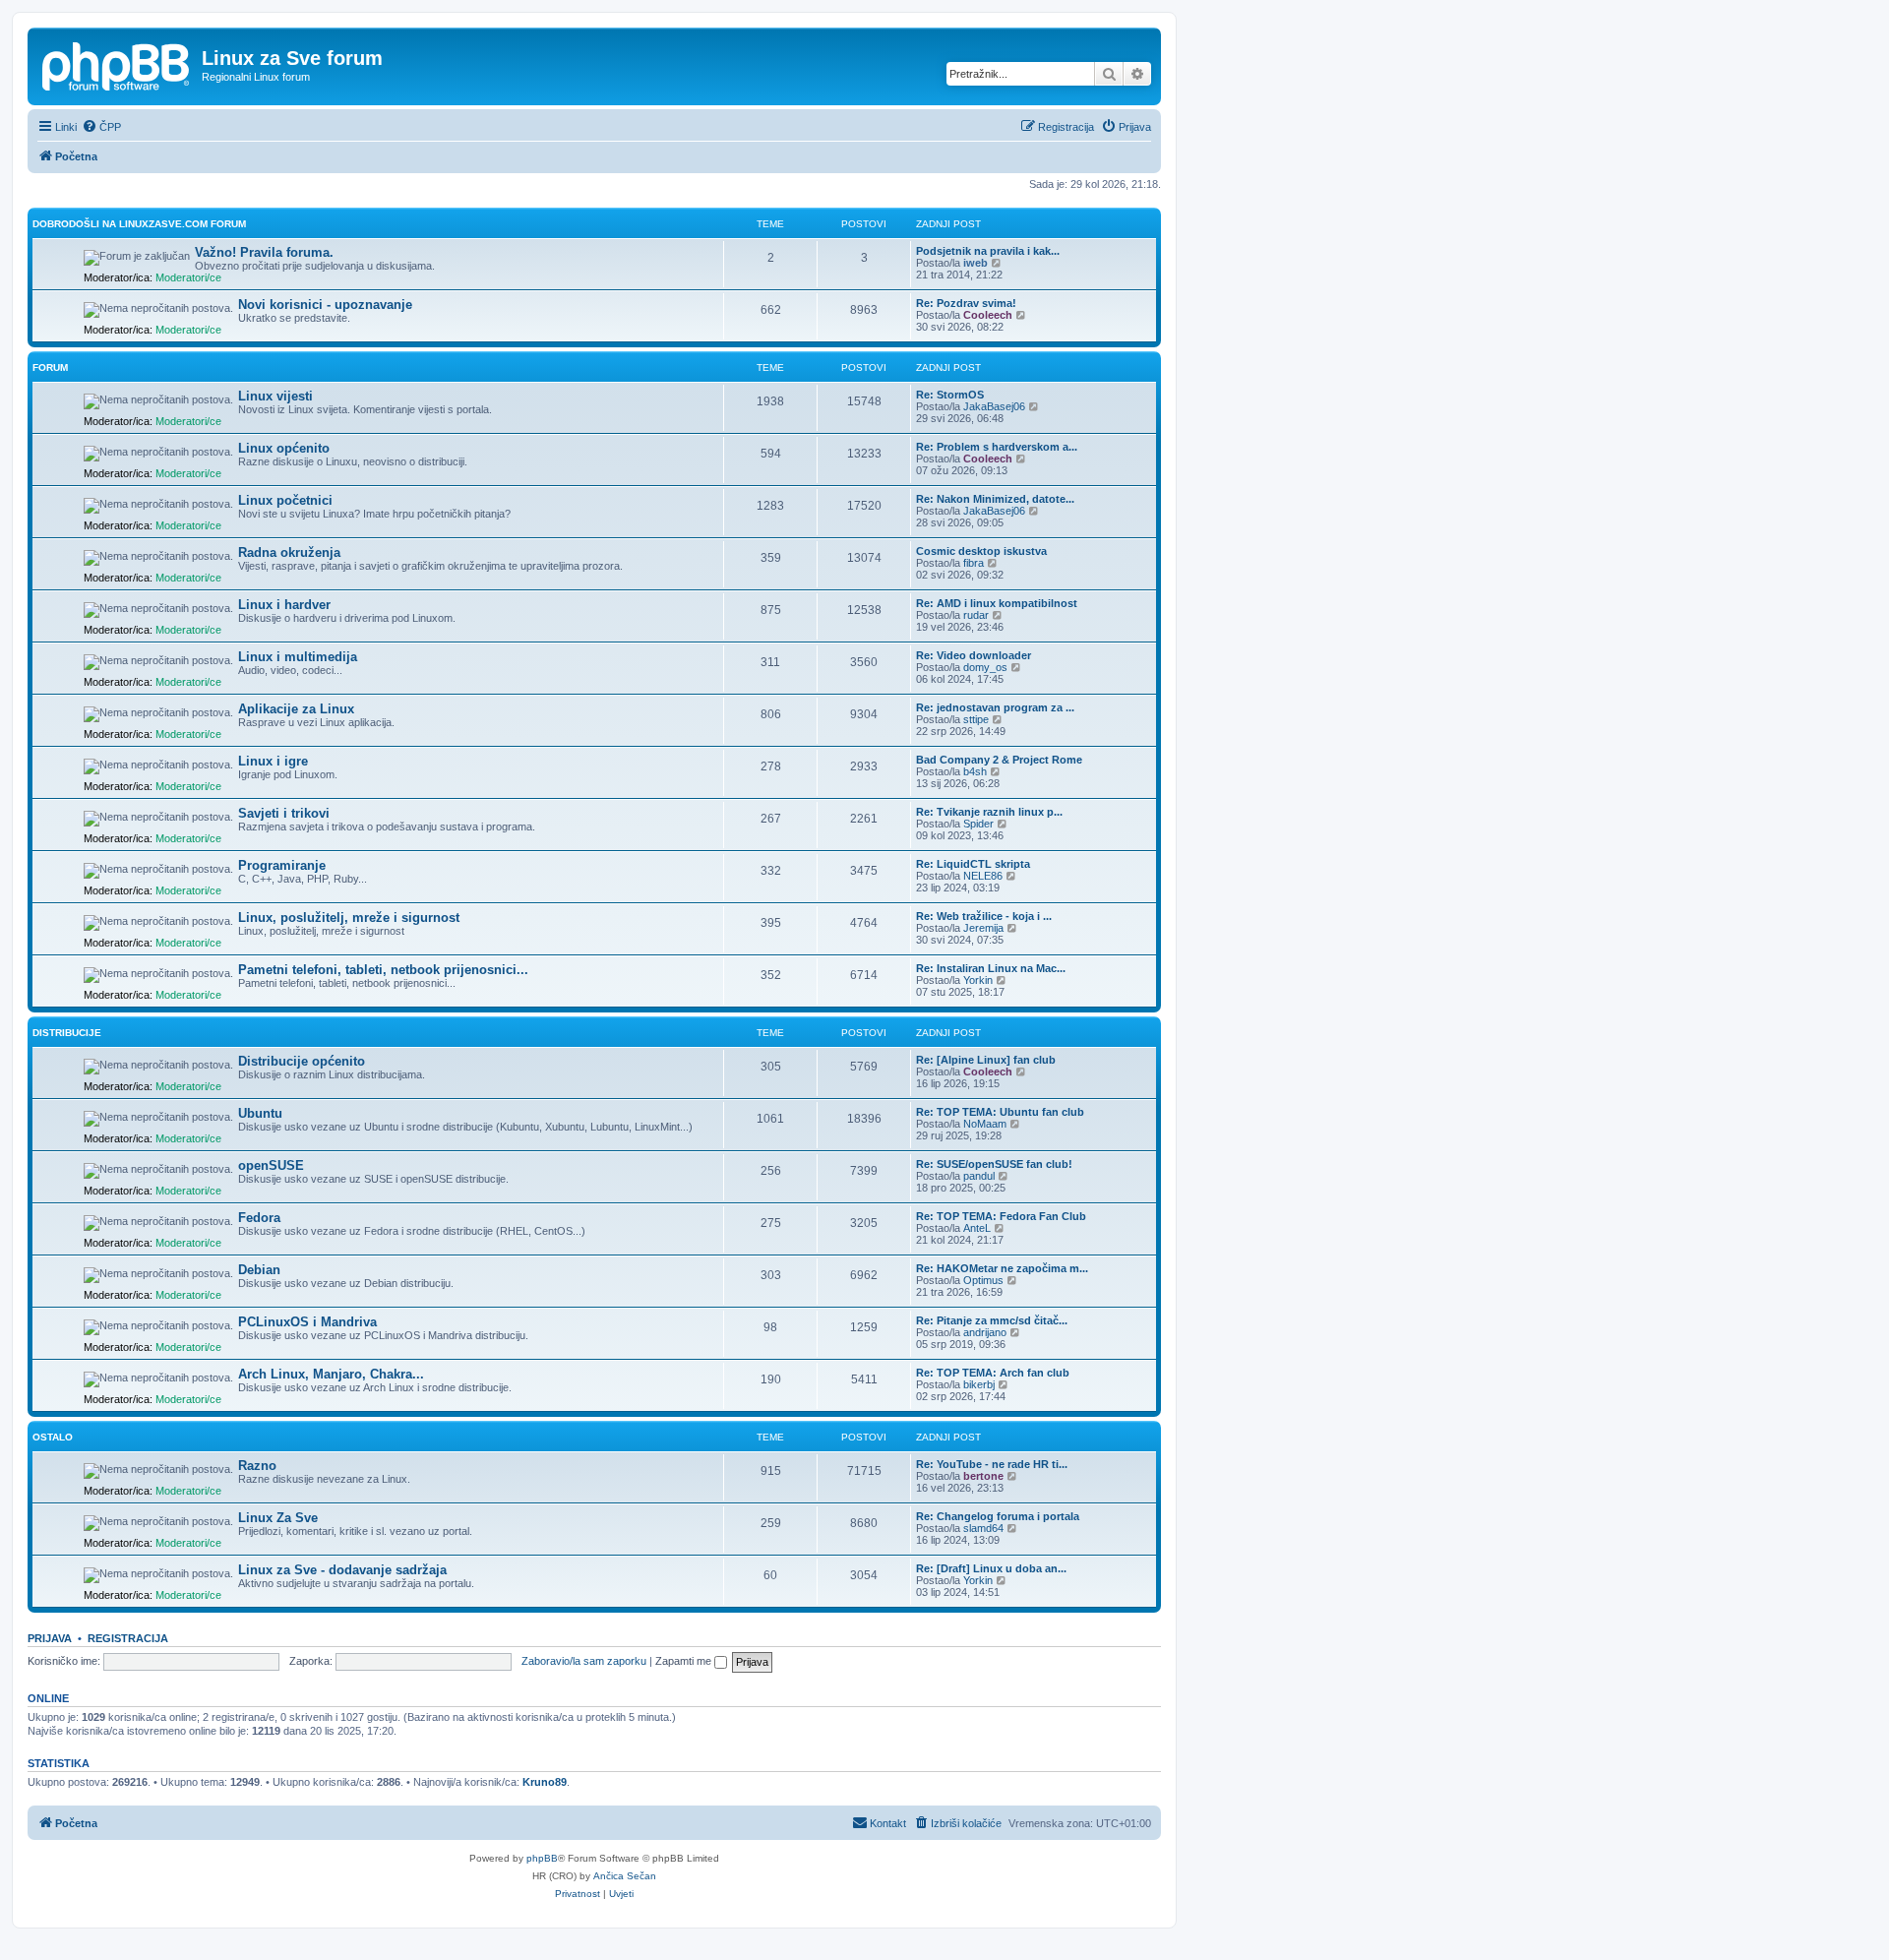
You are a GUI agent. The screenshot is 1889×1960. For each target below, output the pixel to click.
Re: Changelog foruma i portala (998, 1516)
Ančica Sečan (625, 1876)
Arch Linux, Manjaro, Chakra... (331, 1374)
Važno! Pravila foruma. (264, 252)
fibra (974, 563)
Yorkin (978, 980)
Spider (978, 824)
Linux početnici (285, 500)
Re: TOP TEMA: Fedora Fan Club (1001, 1216)
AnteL (977, 1228)
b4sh (975, 771)
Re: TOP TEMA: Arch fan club (993, 1373)
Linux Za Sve (278, 1518)
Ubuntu (260, 1113)
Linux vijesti (275, 396)
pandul (979, 1176)
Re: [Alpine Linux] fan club (986, 1060)
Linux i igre (273, 761)
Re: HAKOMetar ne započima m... (1002, 1268)
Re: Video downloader (974, 655)
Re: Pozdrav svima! (966, 303)
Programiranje (282, 865)
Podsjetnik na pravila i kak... (988, 251)
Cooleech (988, 315)
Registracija (128, 1638)
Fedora (259, 1218)
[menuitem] (101, 127)
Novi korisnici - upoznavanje (325, 305)
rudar (976, 615)
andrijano (985, 1332)
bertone (983, 1476)
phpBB (542, 1858)
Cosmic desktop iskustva (981, 551)
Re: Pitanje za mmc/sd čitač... (992, 1320)
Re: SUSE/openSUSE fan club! (994, 1164)
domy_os (985, 667)
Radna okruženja (289, 552)
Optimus (983, 1280)
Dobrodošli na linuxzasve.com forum (139, 224)
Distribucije (67, 1033)
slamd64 (983, 1528)
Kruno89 (545, 1782)
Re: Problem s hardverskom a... (997, 447)
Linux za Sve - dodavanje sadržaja (342, 1570)
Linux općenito (284, 448)
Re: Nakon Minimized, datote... (995, 499)
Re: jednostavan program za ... (995, 707)
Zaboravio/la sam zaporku (584, 1661)
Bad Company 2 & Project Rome (999, 760)
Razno (257, 1466)
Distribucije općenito (302, 1061)
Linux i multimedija (298, 657)
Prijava (50, 1638)
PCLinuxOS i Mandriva (307, 1322)
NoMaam (985, 1124)
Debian (259, 1270)
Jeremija (983, 928)
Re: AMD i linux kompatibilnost (997, 603)
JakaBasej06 (994, 406)
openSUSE (271, 1165)
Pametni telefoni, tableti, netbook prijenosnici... (383, 970)
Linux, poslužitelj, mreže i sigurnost (349, 918)
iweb (975, 263)
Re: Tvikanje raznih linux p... (989, 812)
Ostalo (53, 1437)
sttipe (976, 719)
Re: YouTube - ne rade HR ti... (992, 1464)
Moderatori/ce (188, 277)
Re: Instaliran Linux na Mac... (991, 968)
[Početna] (117, 64)
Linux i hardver (284, 605)
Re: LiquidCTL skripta (973, 864)
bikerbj (979, 1384)
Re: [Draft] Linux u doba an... (991, 1568)
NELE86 (983, 876)
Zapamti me (685, 1661)
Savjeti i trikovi (284, 813)
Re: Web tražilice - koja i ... (984, 916)
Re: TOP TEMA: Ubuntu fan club (1000, 1112)
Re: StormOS (950, 395)
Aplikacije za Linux (296, 709)
